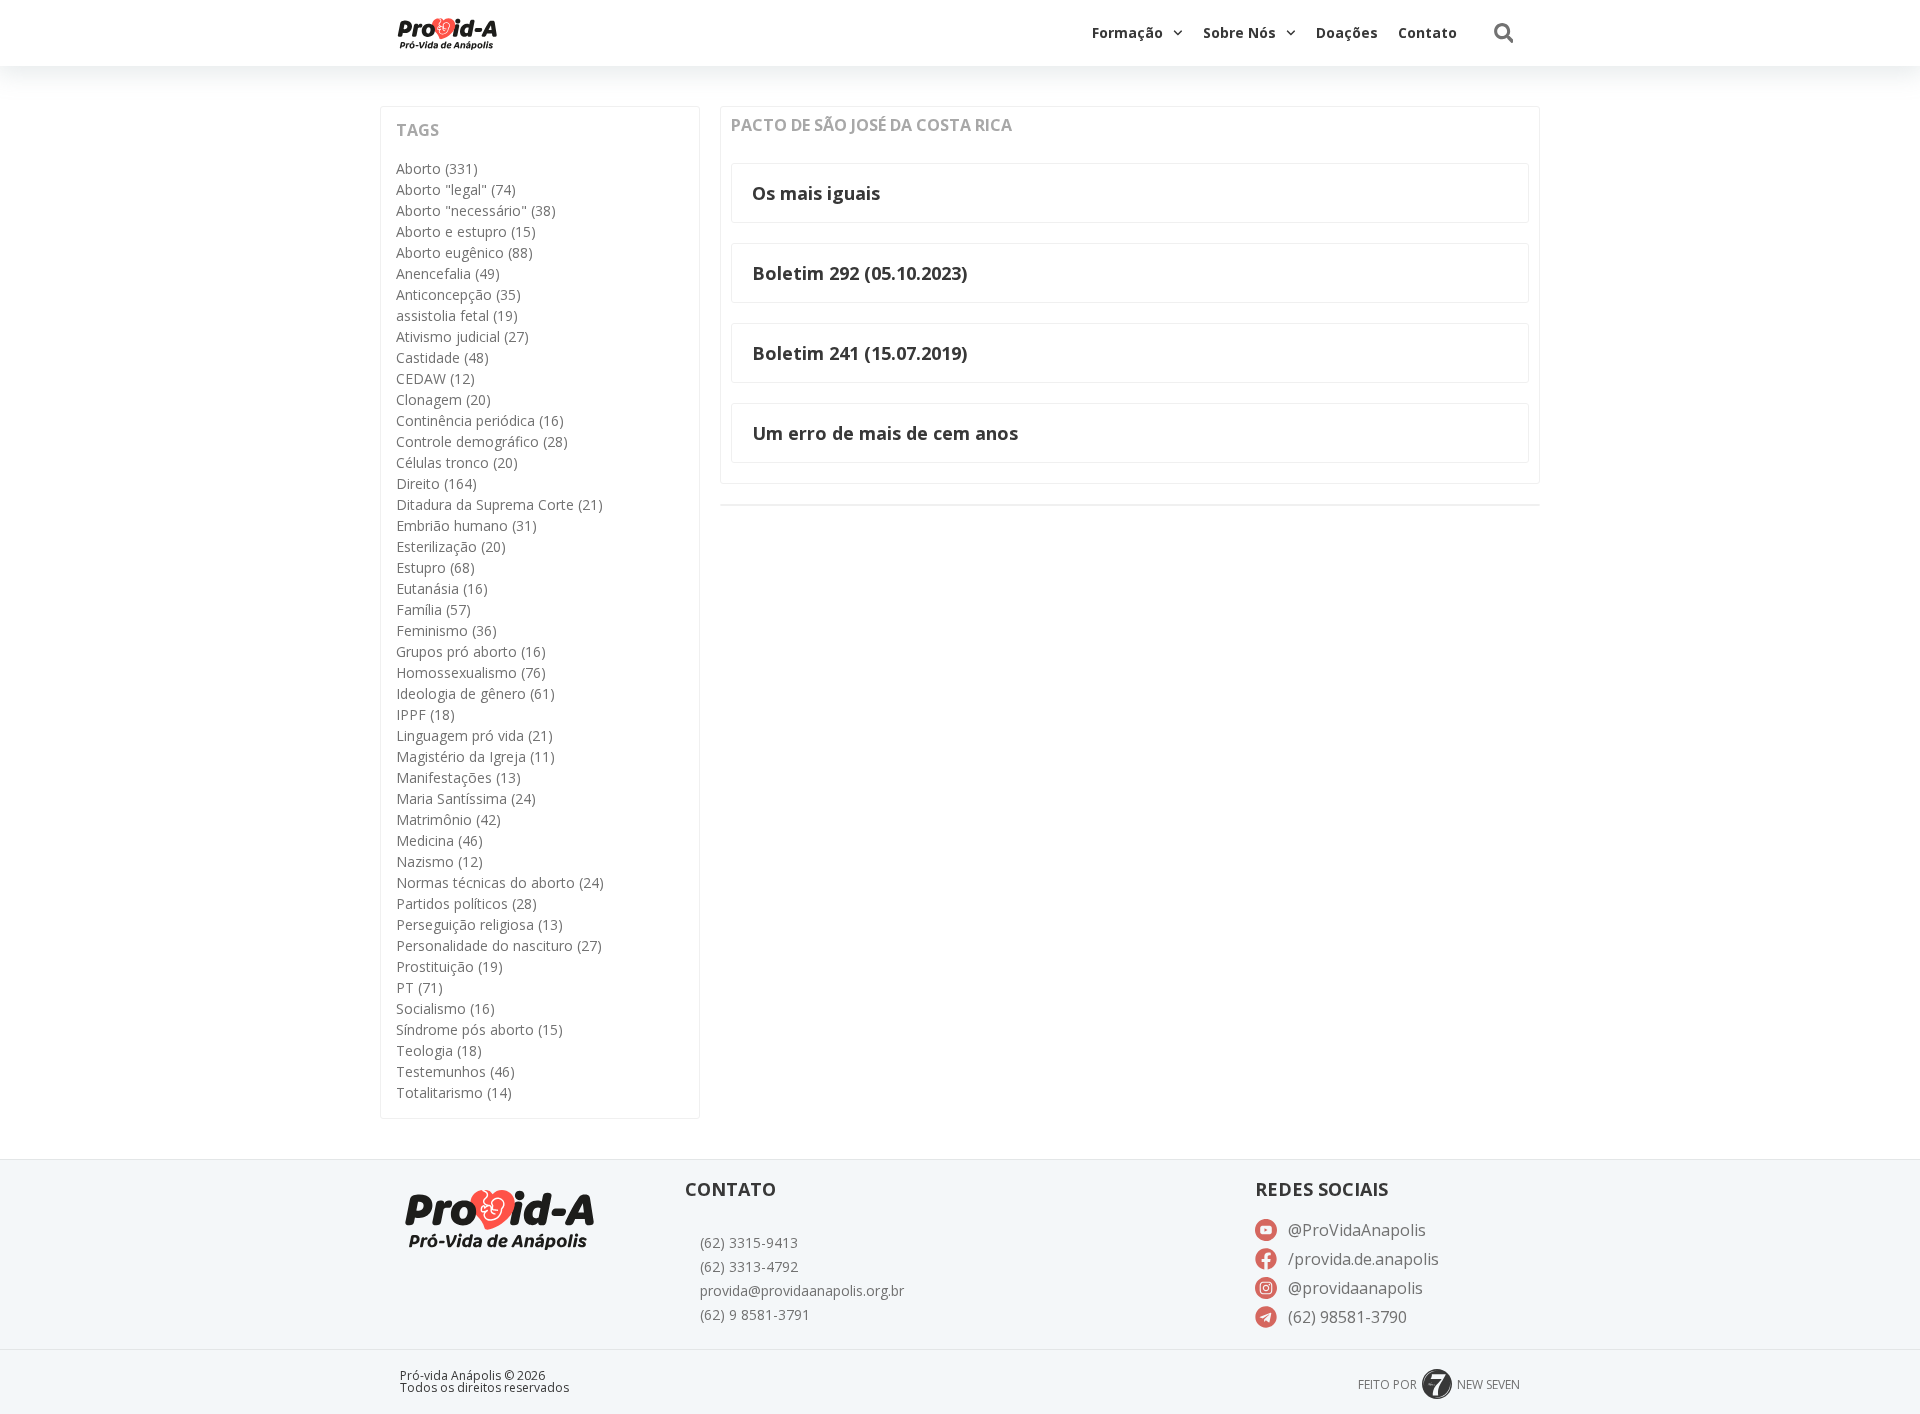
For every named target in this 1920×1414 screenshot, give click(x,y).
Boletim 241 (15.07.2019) (859, 353)
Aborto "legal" (456, 189)
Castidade (442, 357)
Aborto (437, 168)
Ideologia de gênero (475, 693)
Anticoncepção (458, 294)
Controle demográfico (482, 441)
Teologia (439, 1050)
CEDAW (435, 378)
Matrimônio (448, 819)
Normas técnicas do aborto (500, 882)
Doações (1347, 32)
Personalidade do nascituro (499, 945)
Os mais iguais (816, 193)
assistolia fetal (457, 315)
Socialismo (445, 1008)
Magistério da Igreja (475, 756)
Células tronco (457, 462)
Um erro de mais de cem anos (885, 433)
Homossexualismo (471, 672)
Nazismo (439, 861)
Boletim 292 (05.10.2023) (859, 273)
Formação (1127, 32)
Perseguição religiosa (479, 924)
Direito (436, 483)
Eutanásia (442, 588)
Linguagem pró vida (474, 735)
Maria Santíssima (466, 798)
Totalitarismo (454, 1092)
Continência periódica (480, 420)
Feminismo (446, 630)
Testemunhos (455, 1071)
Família (433, 609)
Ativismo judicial (462, 336)
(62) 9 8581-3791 (755, 1314)
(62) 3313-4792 (749, 1266)
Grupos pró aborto (471, 651)
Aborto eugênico (464, 252)
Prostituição (449, 966)
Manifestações (458, 777)
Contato (1427, 32)
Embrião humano (466, 525)
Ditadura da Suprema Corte (499, 504)
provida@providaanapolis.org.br (802, 1290)
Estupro (435, 567)
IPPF (425, 714)
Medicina (439, 840)
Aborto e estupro (466, 231)
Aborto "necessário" (476, 210)
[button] (1503, 33)
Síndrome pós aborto (479, 1029)
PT (419, 987)
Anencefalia (448, 273)
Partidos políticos (466, 903)
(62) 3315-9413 (749, 1242)
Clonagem (443, 399)
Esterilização (451, 546)
